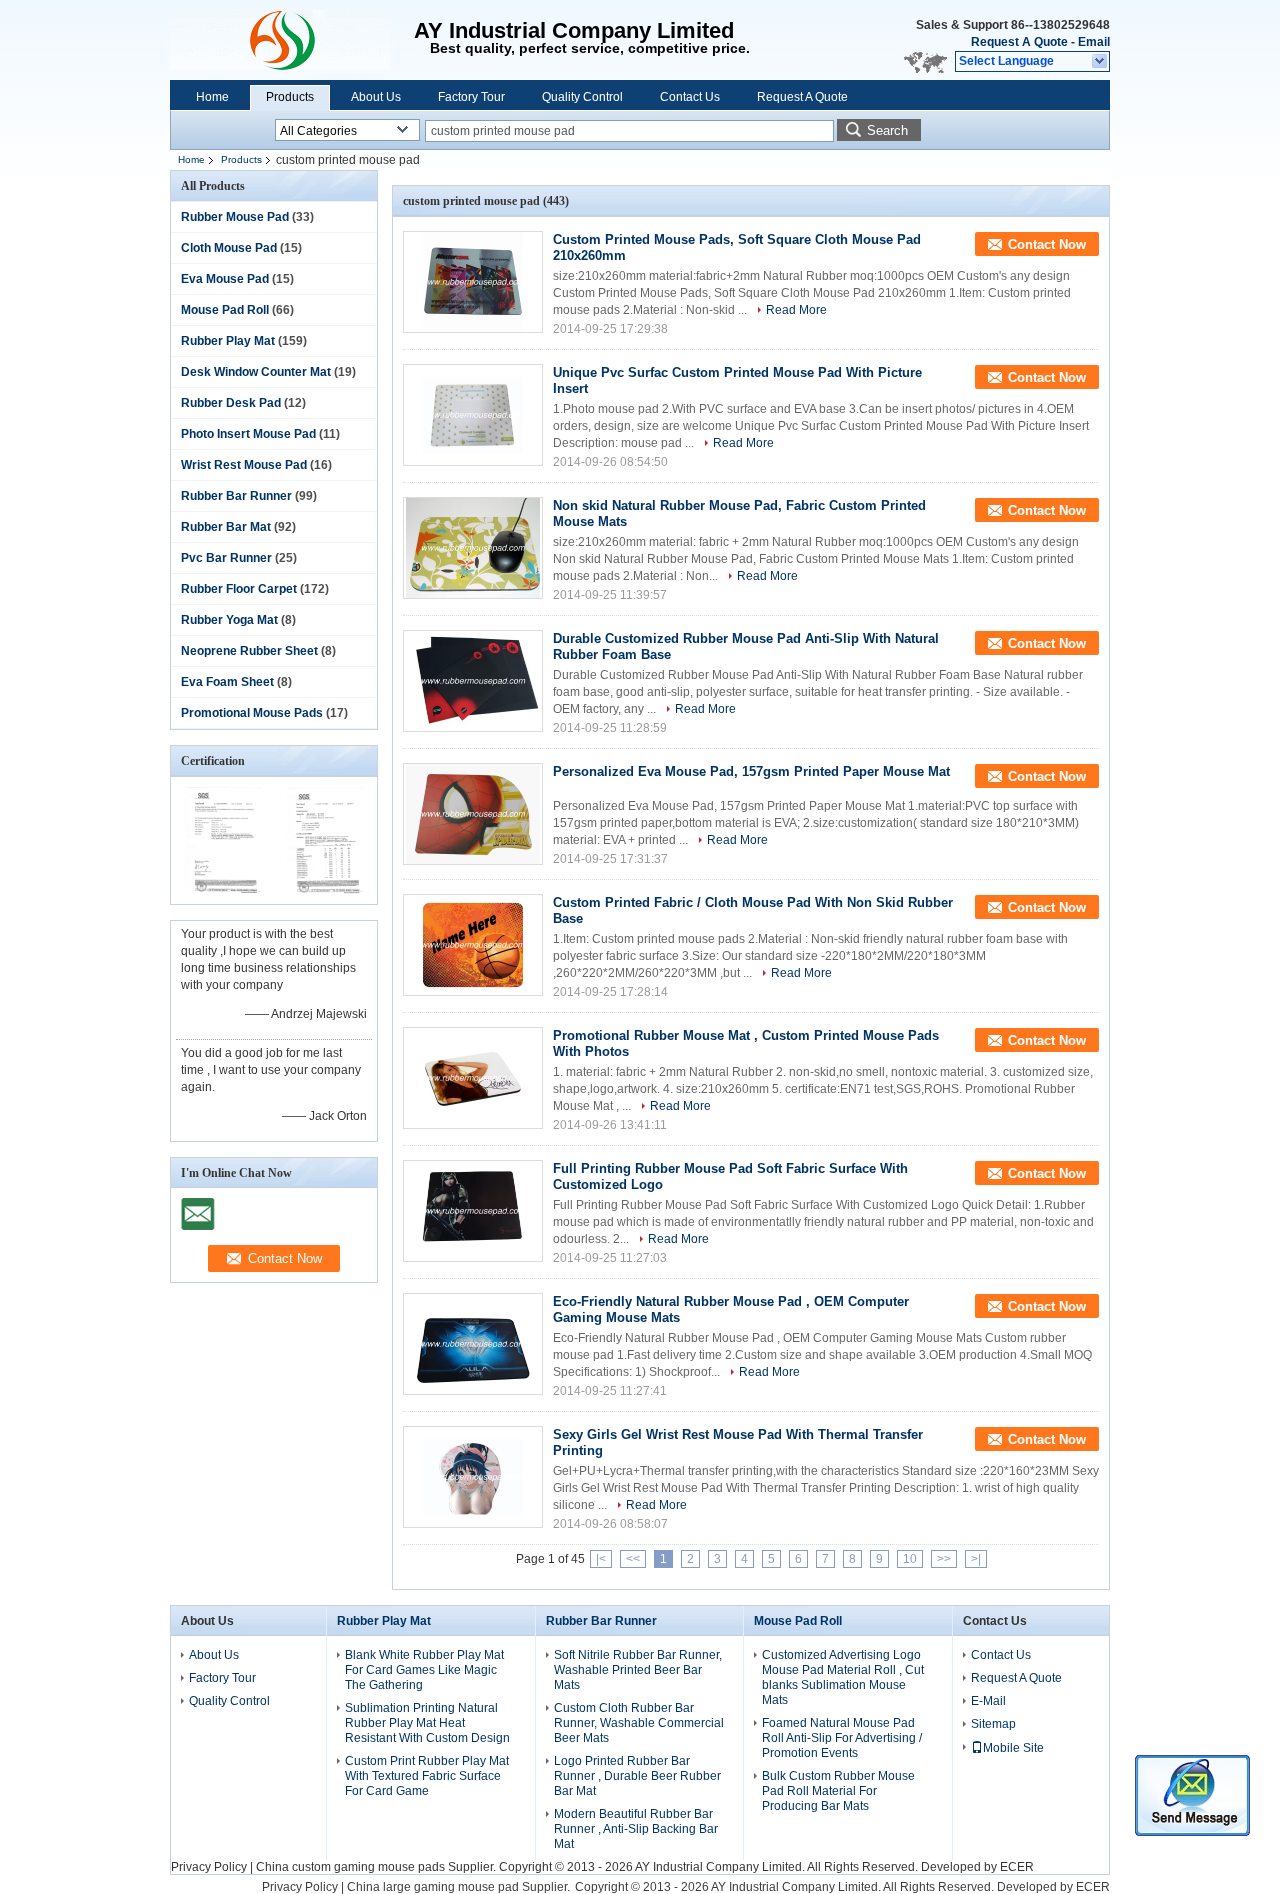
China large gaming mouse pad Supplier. (460, 1887)
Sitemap (993, 1724)
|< (601, 1559)
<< (633, 1559)
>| (976, 1559)
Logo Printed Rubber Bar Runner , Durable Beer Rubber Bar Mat (637, 1776)
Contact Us (690, 97)
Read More (796, 310)
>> (944, 1559)
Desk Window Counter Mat (256, 372)
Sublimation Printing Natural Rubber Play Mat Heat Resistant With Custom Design (427, 1723)
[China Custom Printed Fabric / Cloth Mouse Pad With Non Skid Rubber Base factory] (473, 945)
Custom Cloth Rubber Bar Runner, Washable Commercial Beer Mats (639, 1723)
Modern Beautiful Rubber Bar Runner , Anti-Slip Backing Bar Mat (636, 1829)
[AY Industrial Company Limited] (1100, 62)
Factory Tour (471, 97)
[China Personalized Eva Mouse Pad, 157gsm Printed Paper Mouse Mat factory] (473, 814)
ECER (1017, 1867)
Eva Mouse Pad (225, 279)
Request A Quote (1019, 42)
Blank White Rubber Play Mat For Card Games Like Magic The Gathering (424, 1670)
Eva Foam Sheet (227, 682)
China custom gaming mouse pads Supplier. (377, 1867)
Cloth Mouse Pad (229, 248)
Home (212, 97)
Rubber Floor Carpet (239, 589)
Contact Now (1047, 244)
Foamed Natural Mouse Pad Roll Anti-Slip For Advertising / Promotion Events (842, 1738)
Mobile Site (1013, 1748)
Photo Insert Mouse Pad (248, 434)
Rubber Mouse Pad (235, 217)
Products (290, 97)
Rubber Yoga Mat (229, 620)
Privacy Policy (209, 1867)
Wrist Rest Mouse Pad (244, 465)
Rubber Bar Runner (236, 496)
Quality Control (582, 97)
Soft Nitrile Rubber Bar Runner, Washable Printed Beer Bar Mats (638, 1670)
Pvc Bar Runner (226, 558)
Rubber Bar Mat (226, 527)
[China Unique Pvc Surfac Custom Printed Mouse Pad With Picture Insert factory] (473, 415)
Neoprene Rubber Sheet (249, 651)
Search (887, 130)
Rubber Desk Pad (231, 403)
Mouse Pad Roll (225, 310)
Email (1094, 42)
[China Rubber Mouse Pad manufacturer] (292, 40)
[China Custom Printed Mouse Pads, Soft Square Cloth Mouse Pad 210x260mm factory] (473, 282)
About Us (376, 97)
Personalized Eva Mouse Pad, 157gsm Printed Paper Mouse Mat (751, 771)
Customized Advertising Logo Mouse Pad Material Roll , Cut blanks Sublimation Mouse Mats (843, 1677)
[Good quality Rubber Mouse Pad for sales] (222, 891)
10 (910, 1559)
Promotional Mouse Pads (252, 713)
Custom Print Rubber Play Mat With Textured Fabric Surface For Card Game (427, 1776)
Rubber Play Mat (228, 341)
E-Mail (988, 1701)
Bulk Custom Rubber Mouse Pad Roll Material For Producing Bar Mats (838, 1791)
